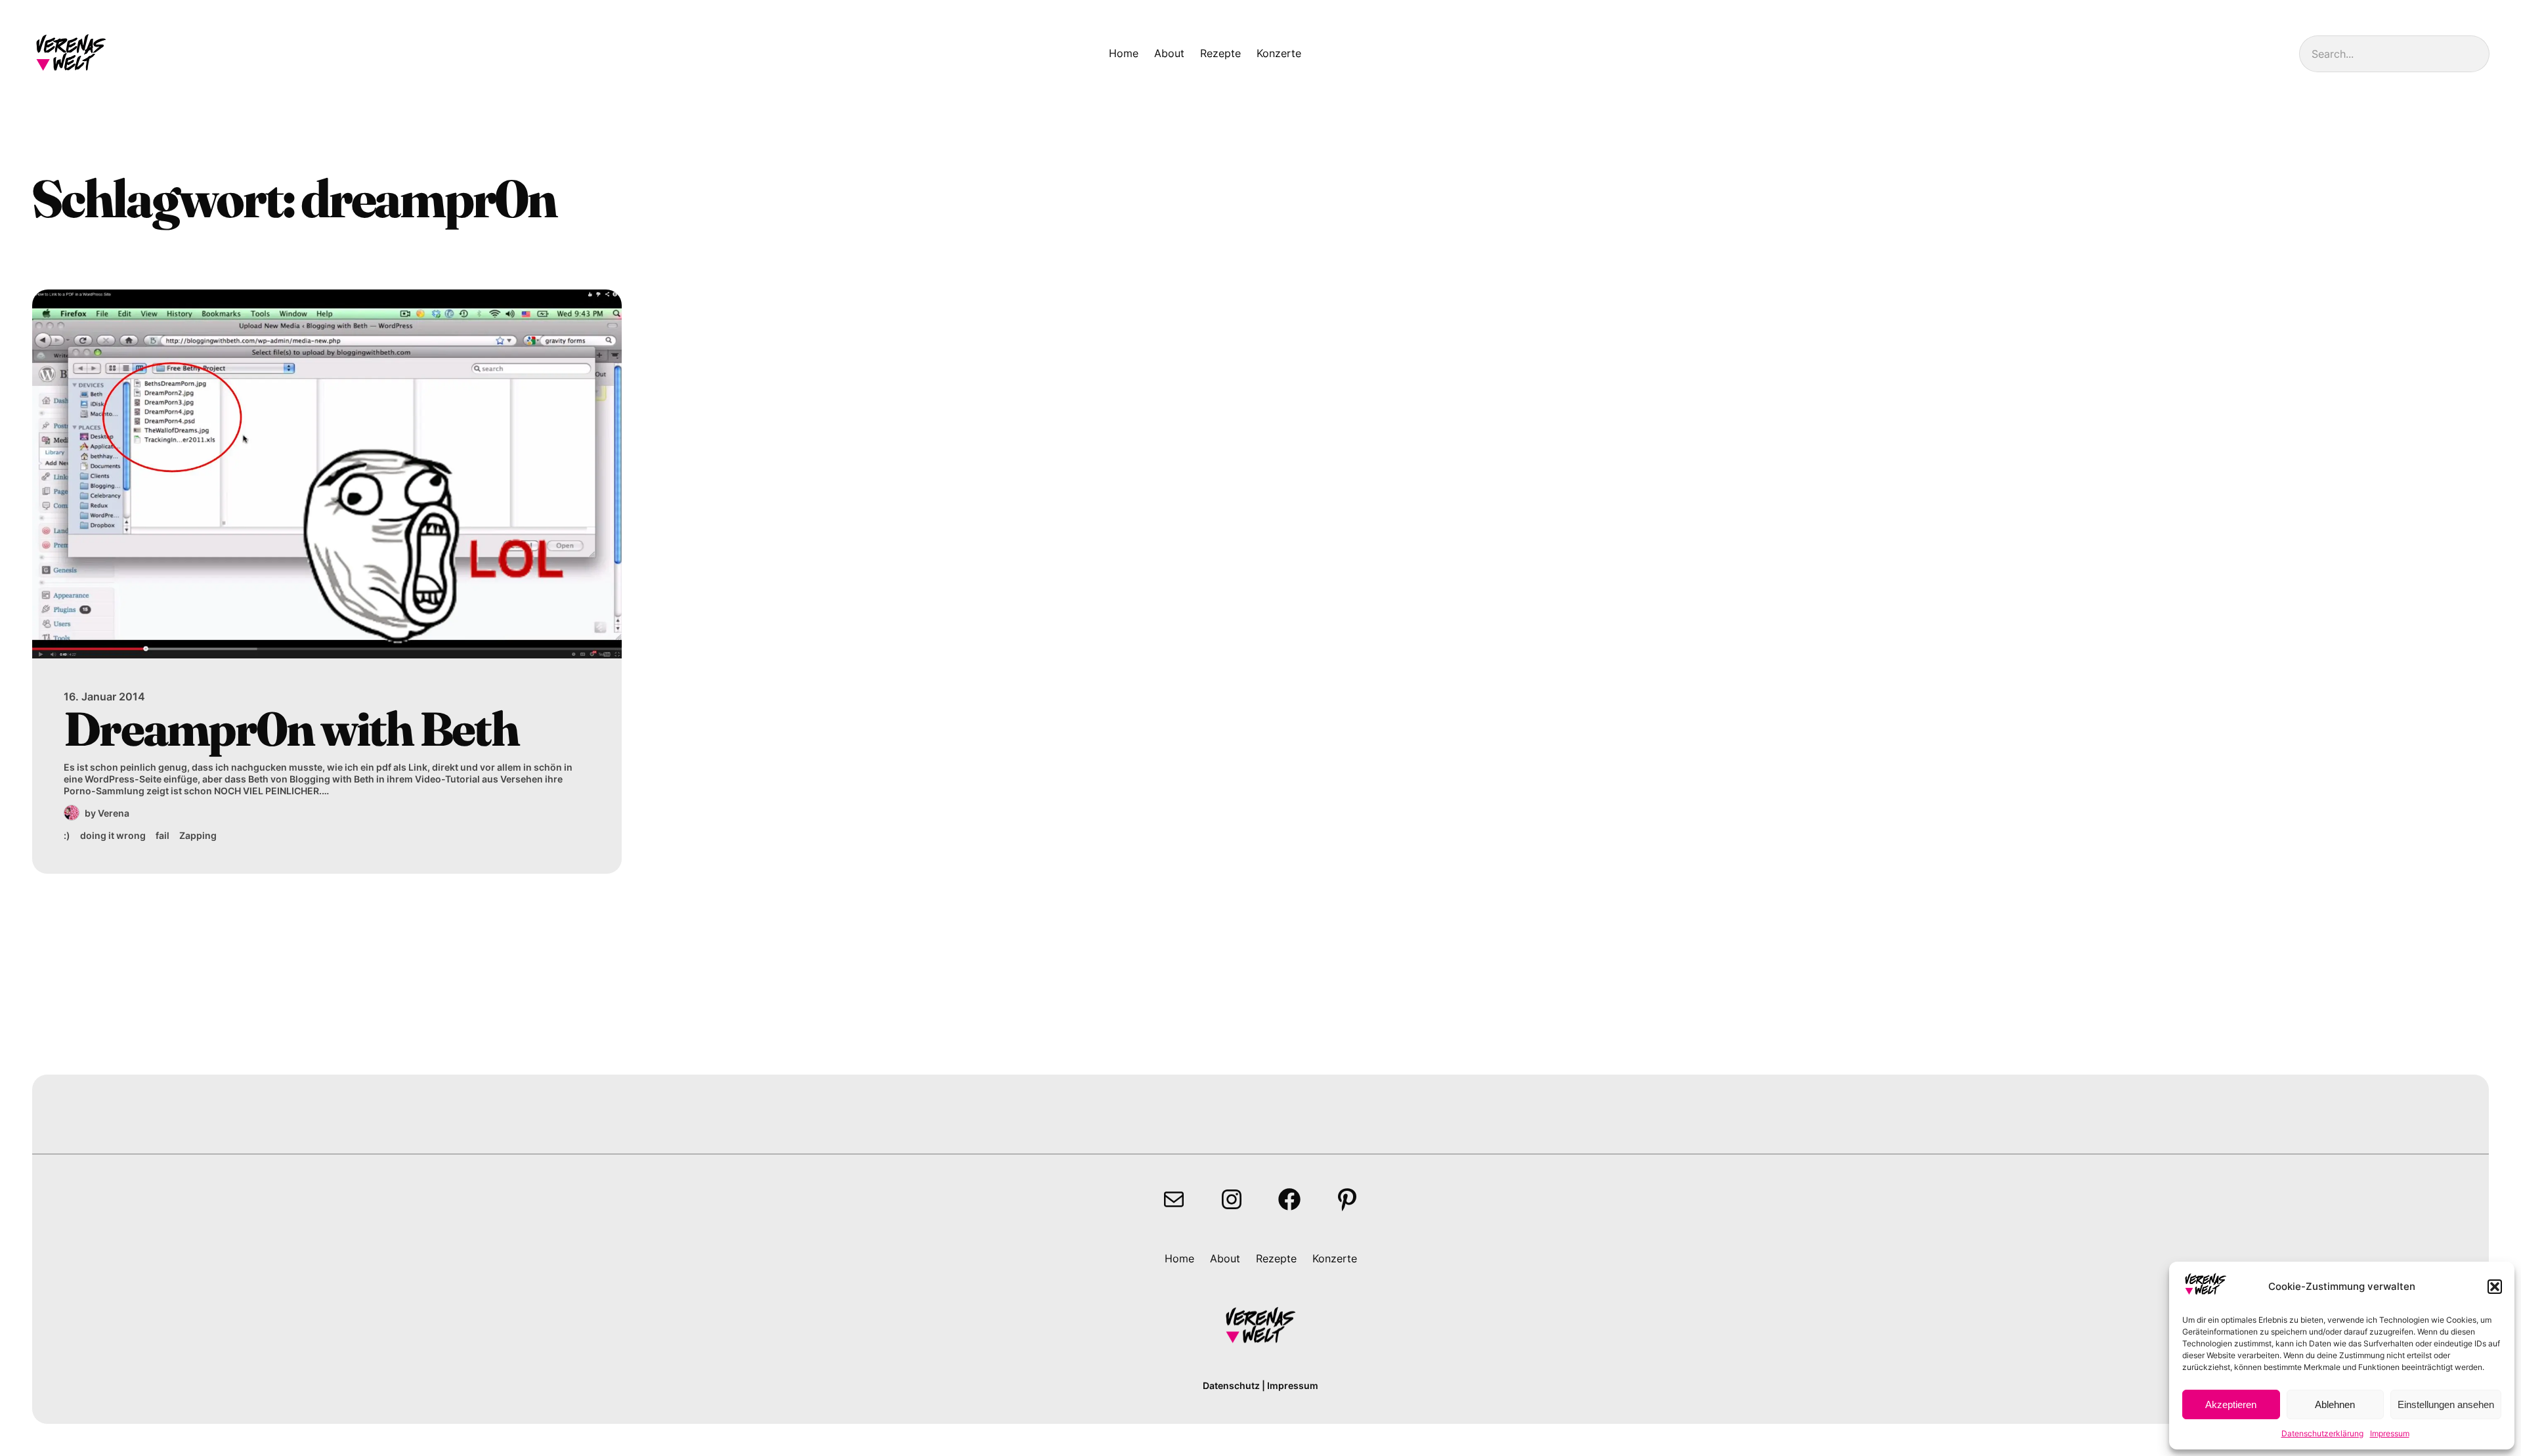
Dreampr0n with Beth (291, 729)
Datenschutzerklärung (2322, 1433)
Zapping (198, 835)
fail (162, 835)
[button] (2495, 1287)
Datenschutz (1231, 1385)
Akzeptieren (2231, 1404)
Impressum (2390, 1433)
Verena (114, 813)
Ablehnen (2335, 1404)
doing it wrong (113, 835)
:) (67, 835)
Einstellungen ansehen (2446, 1404)
